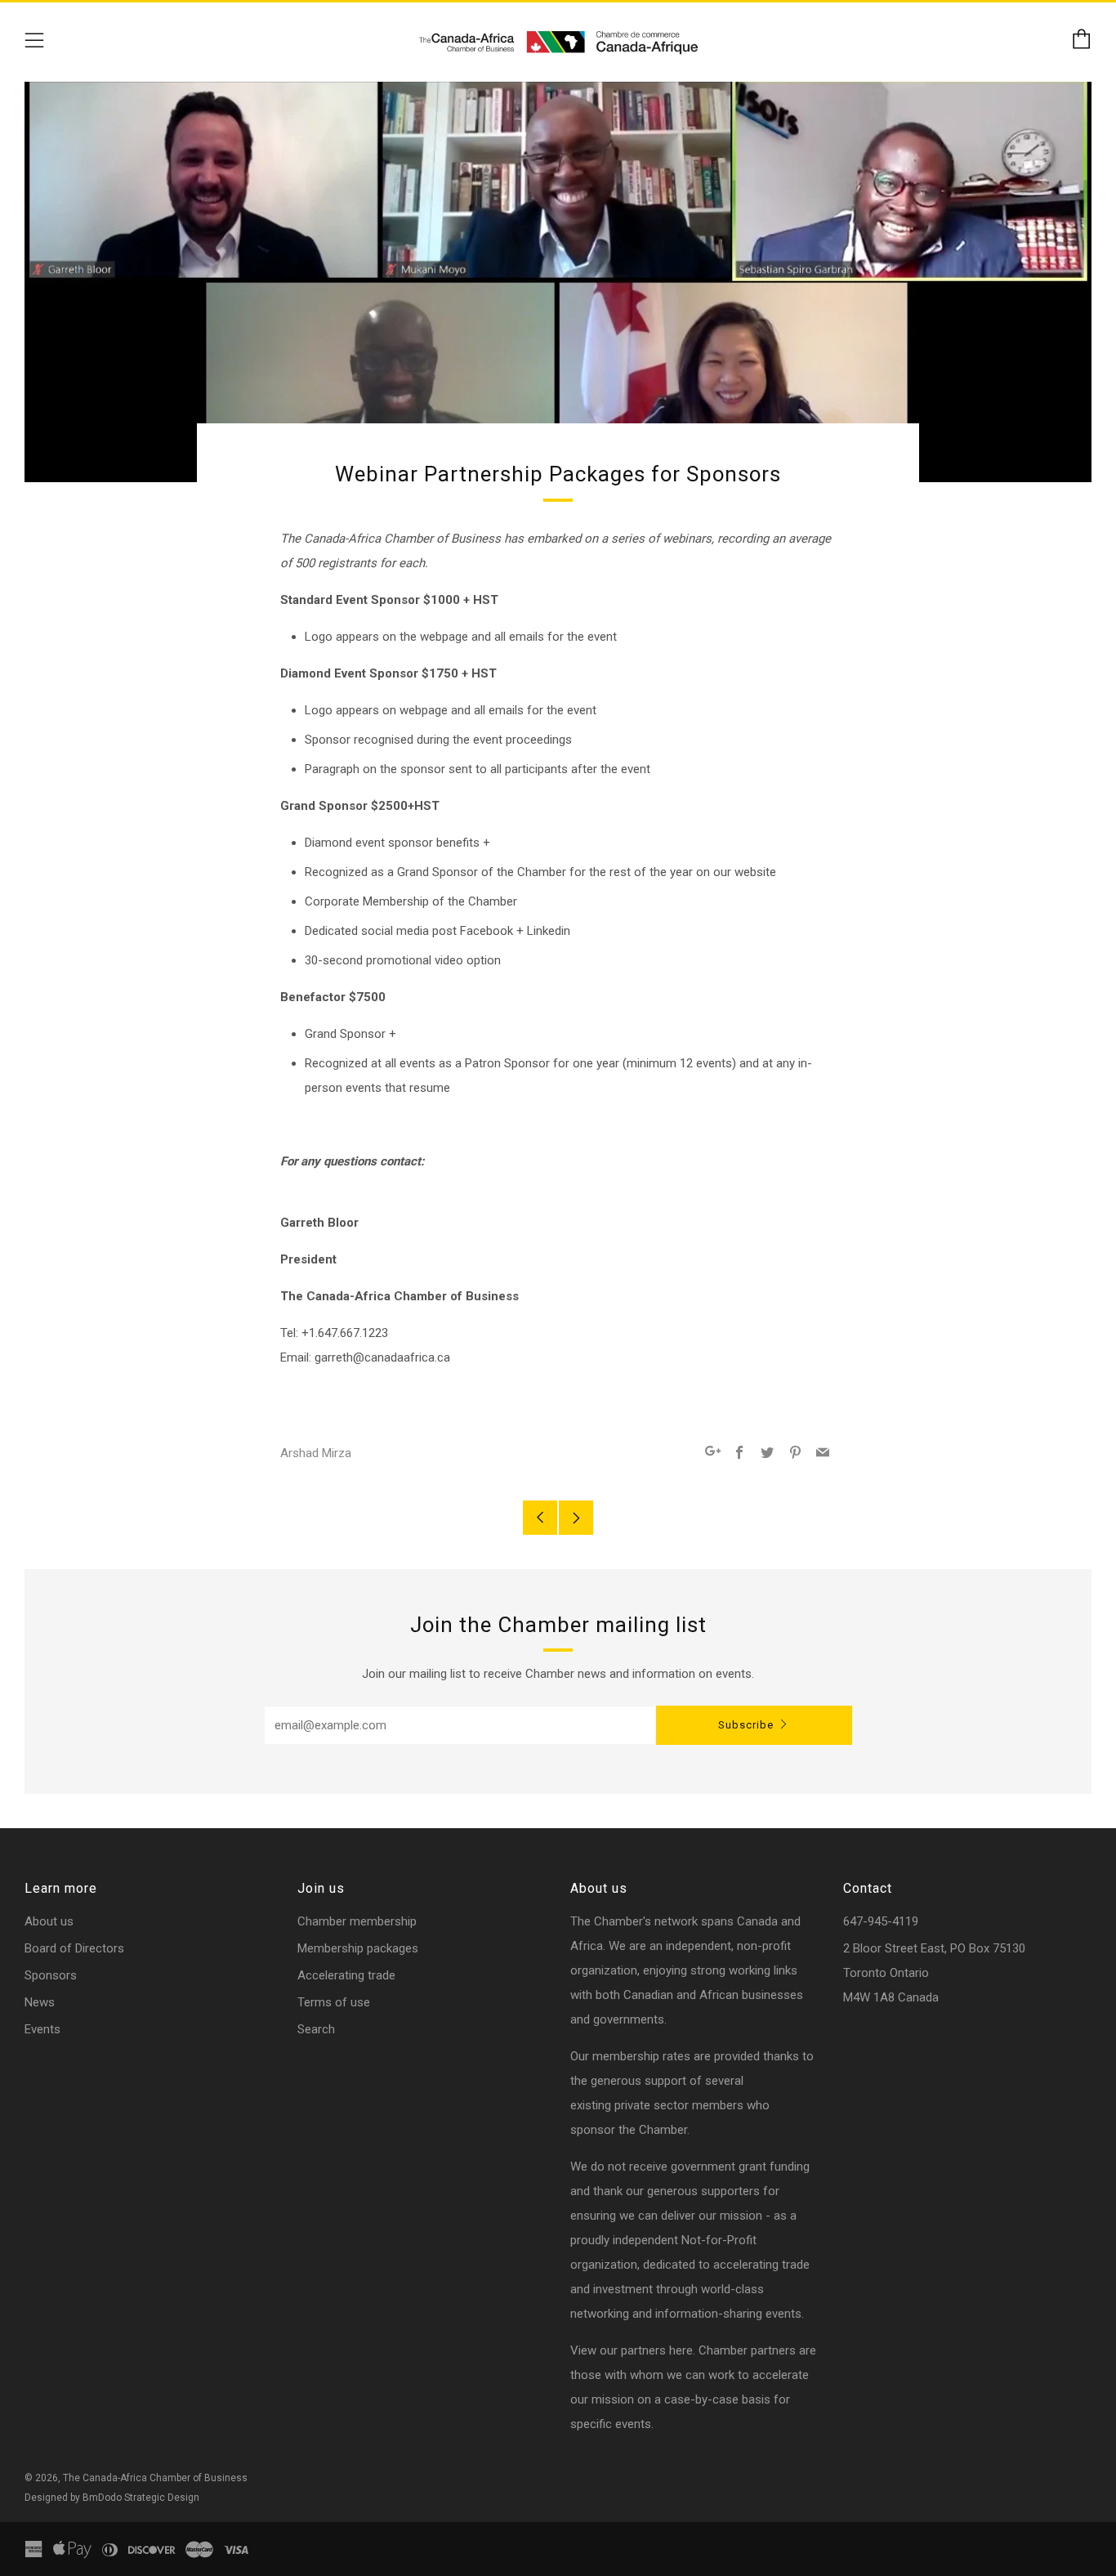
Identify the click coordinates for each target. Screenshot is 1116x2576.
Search (316, 2029)
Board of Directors (74, 1948)
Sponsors (51, 1975)
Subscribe (746, 1725)
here (681, 2350)
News (40, 2002)
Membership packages (358, 1948)
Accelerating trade (346, 1975)
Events (42, 2029)
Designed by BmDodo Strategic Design (112, 2498)
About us (49, 1921)
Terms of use (334, 2002)
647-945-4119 (881, 1921)
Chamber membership (357, 1921)
